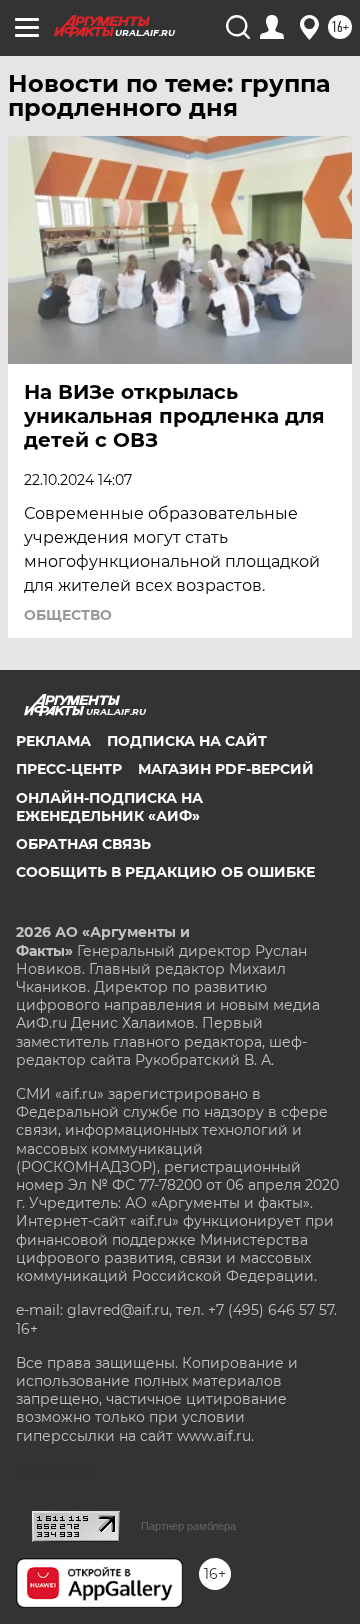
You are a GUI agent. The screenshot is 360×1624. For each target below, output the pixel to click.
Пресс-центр (69, 769)
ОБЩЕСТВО (68, 615)
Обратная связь (83, 844)
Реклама (53, 741)
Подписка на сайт (187, 741)
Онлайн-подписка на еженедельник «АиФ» (109, 807)
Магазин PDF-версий (226, 769)
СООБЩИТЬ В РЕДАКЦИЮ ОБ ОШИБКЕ (165, 872)
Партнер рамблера (188, 1526)
